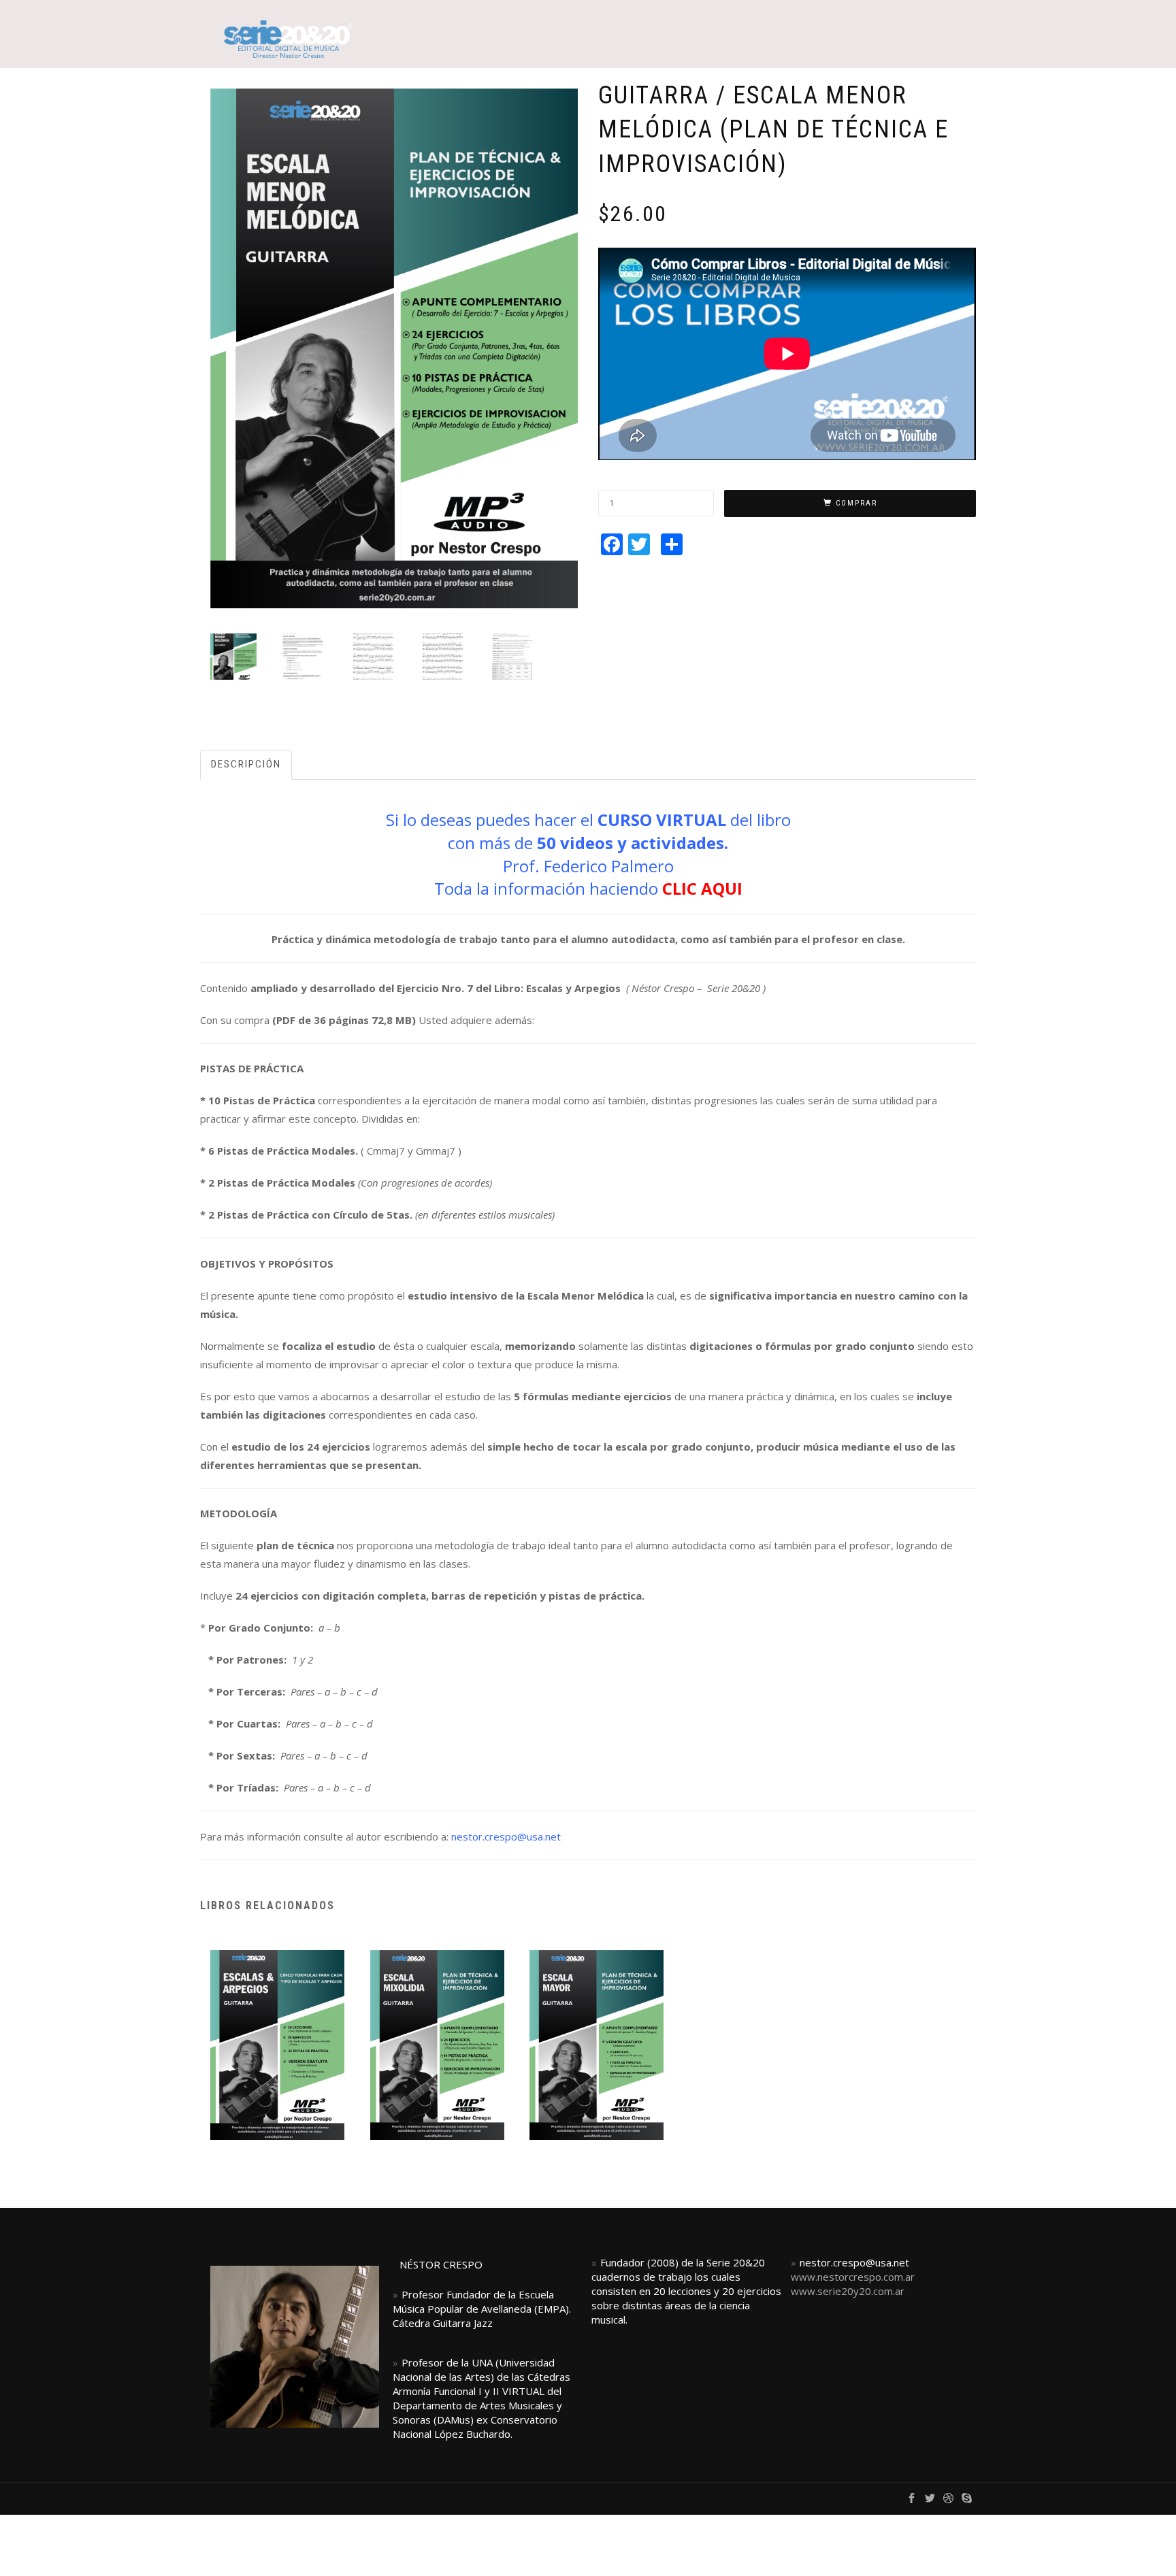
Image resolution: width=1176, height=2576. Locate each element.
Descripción (246, 764)
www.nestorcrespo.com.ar (853, 2277)
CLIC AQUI (702, 888)
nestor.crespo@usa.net (506, 1836)
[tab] (247, 764)
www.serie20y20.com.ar (848, 2291)
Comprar (856, 503)
